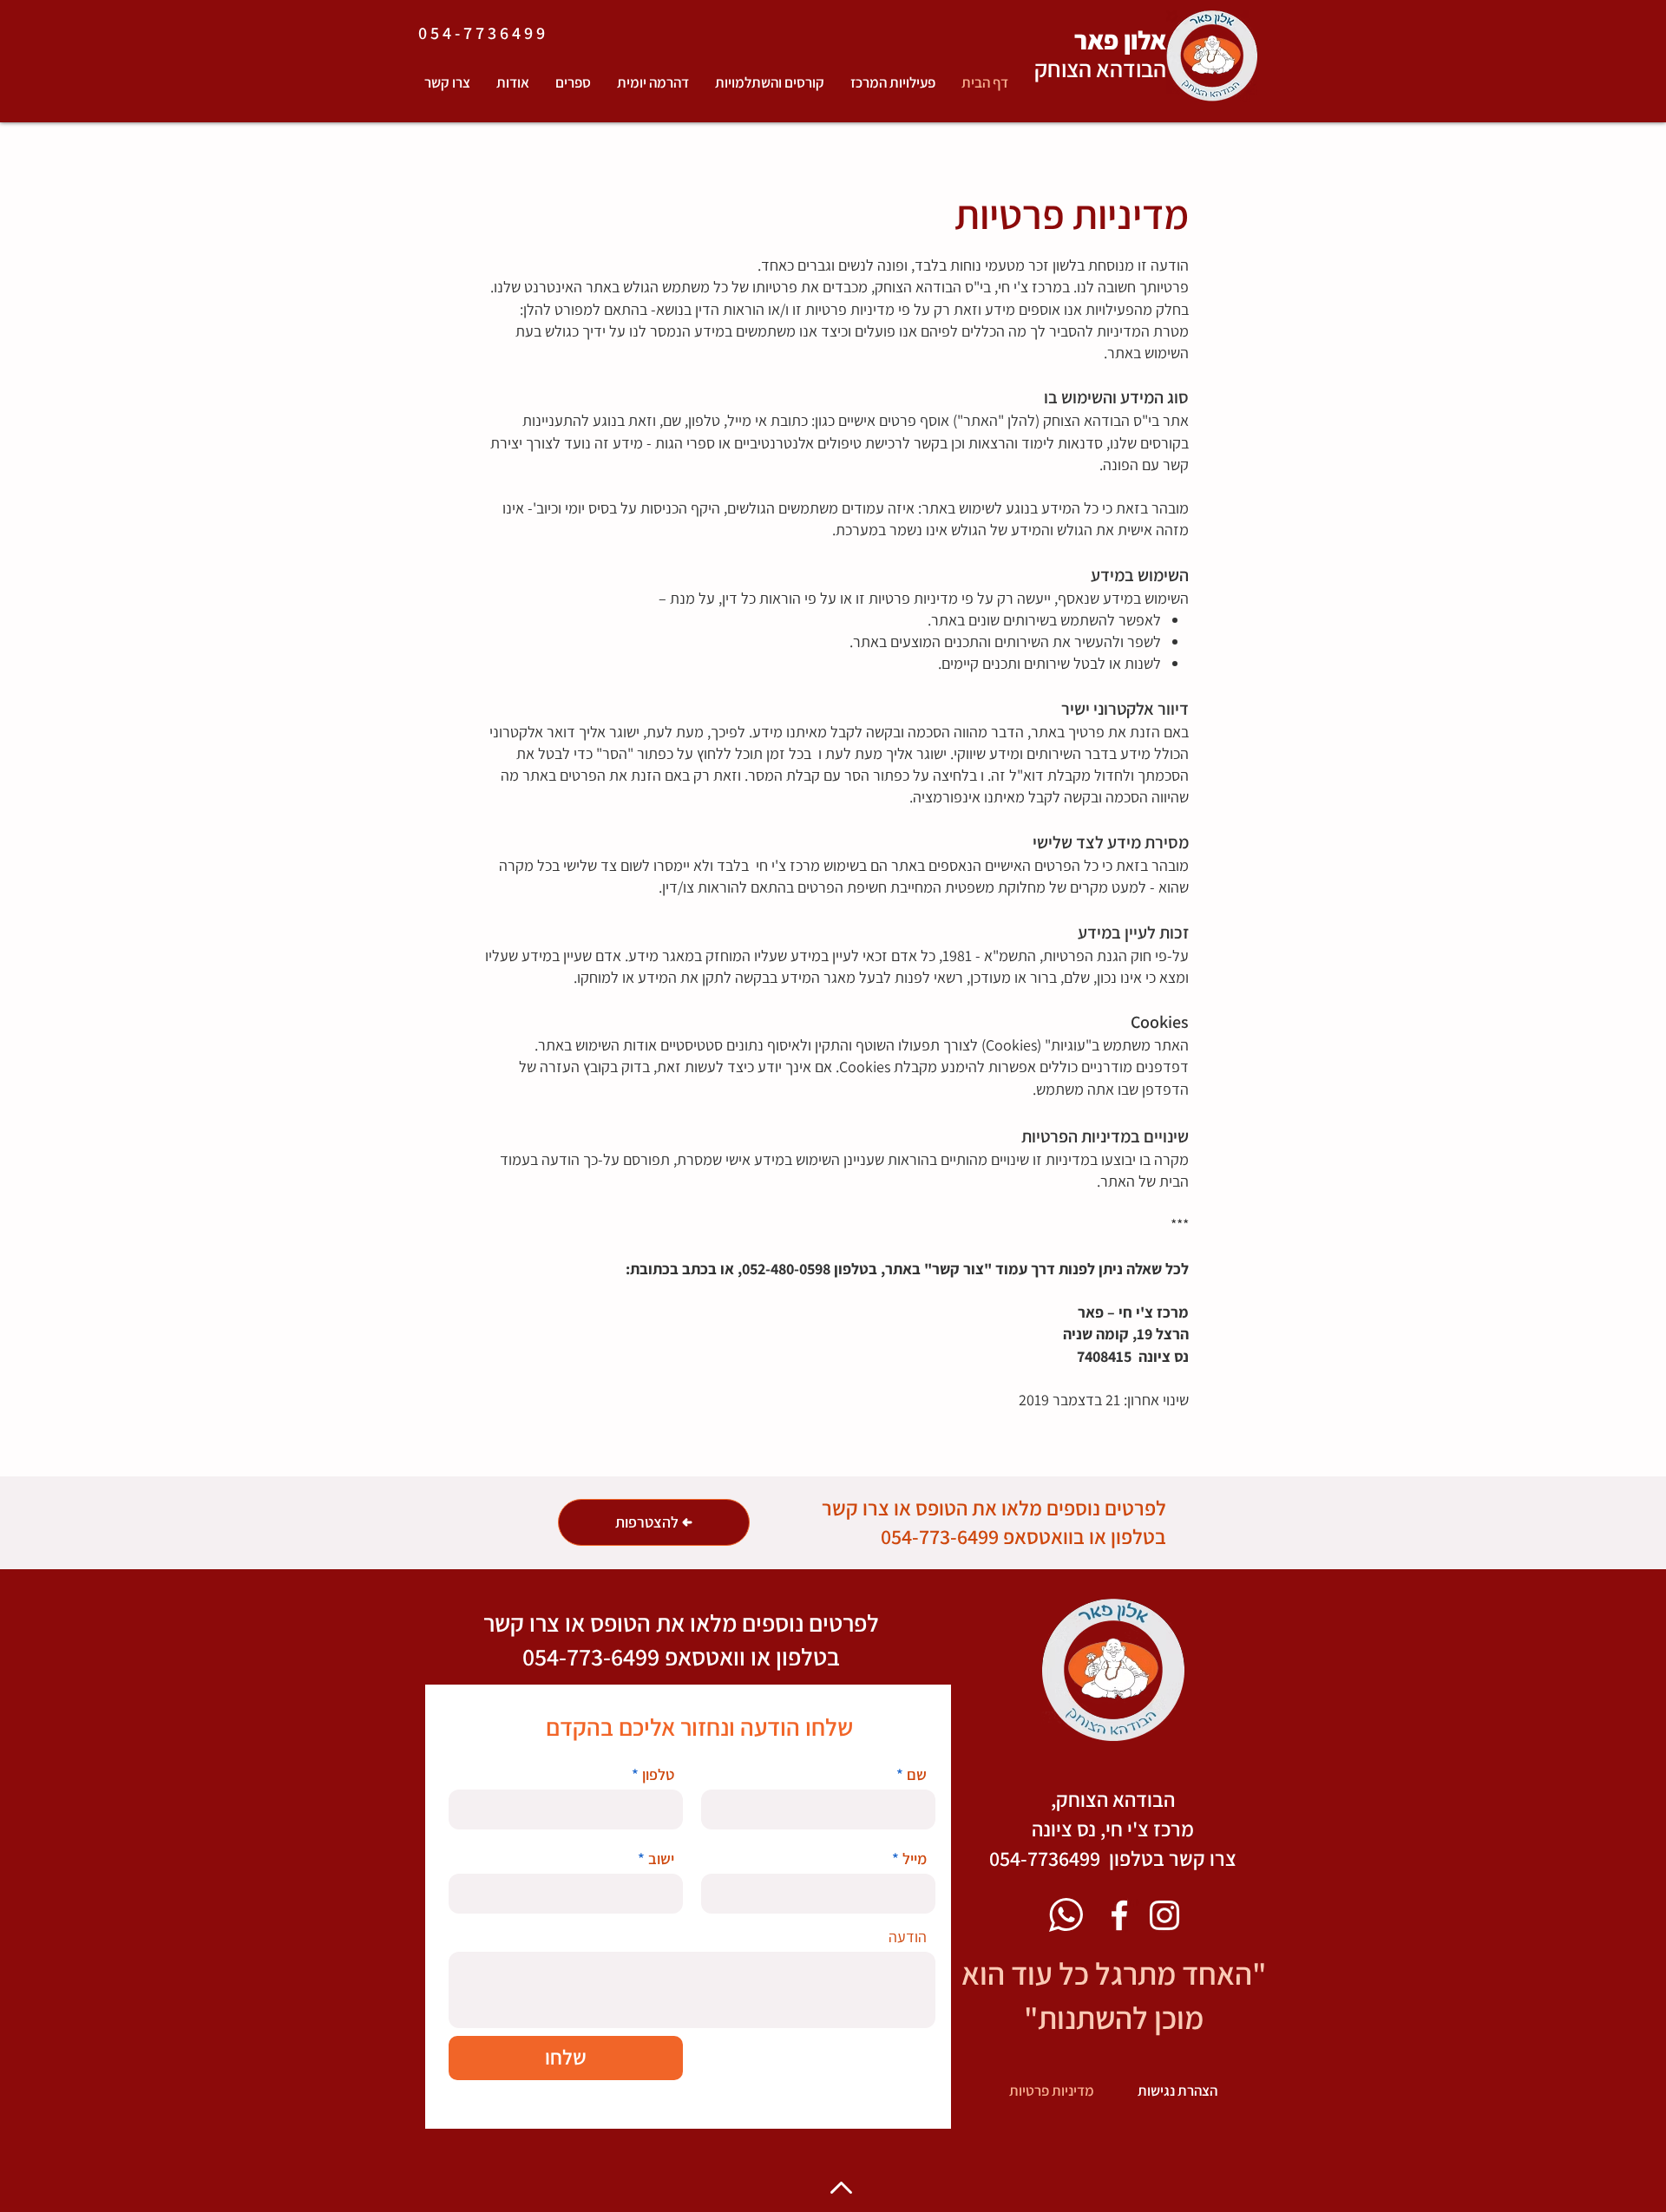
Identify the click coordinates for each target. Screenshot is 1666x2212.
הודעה (908, 1937)
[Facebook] (1119, 1915)
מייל (915, 1859)
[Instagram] (1164, 1915)
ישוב (661, 1859)
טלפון (658, 1775)
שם (917, 1775)
